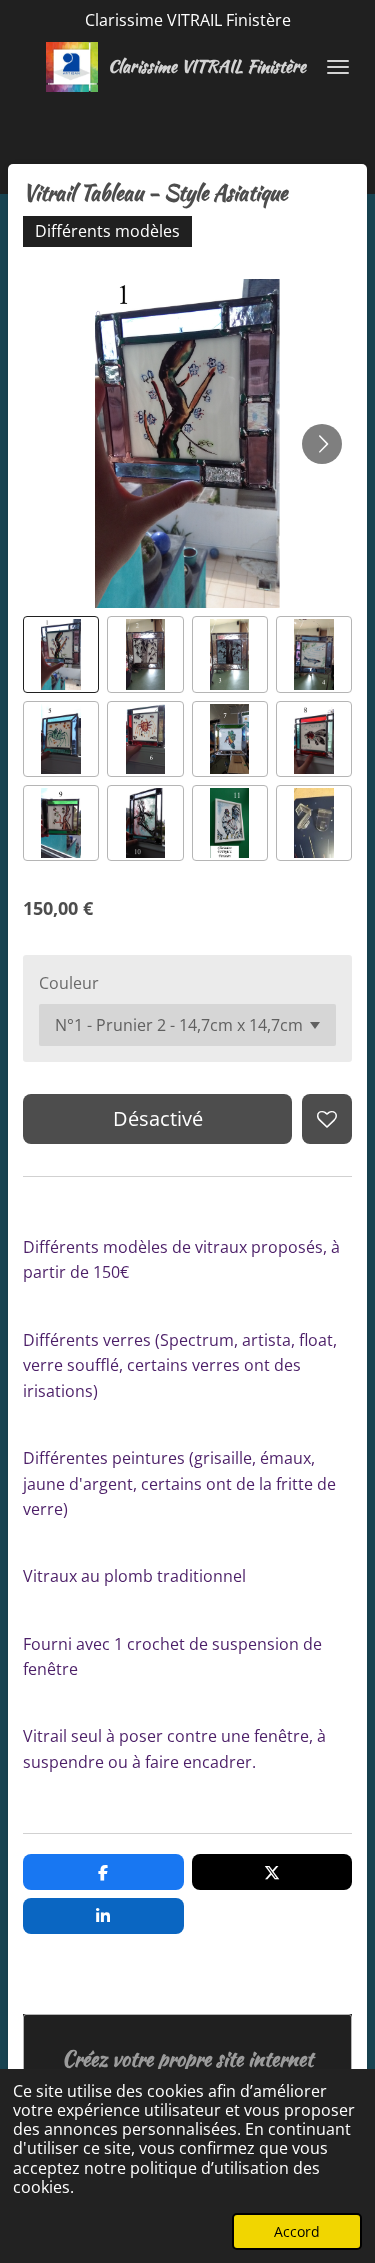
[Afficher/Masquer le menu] (338, 67)
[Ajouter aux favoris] (327, 1119)
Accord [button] (297, 2231)
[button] (61, 654)
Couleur (69, 983)
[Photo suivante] (322, 444)
